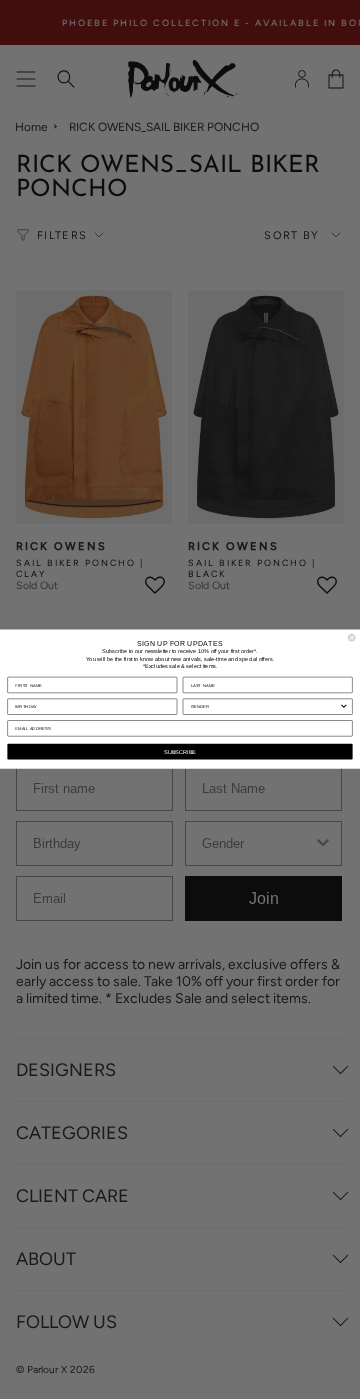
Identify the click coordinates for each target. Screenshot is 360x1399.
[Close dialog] (351, 637)
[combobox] (265, 707)
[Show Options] (343, 707)
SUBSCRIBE (180, 752)
